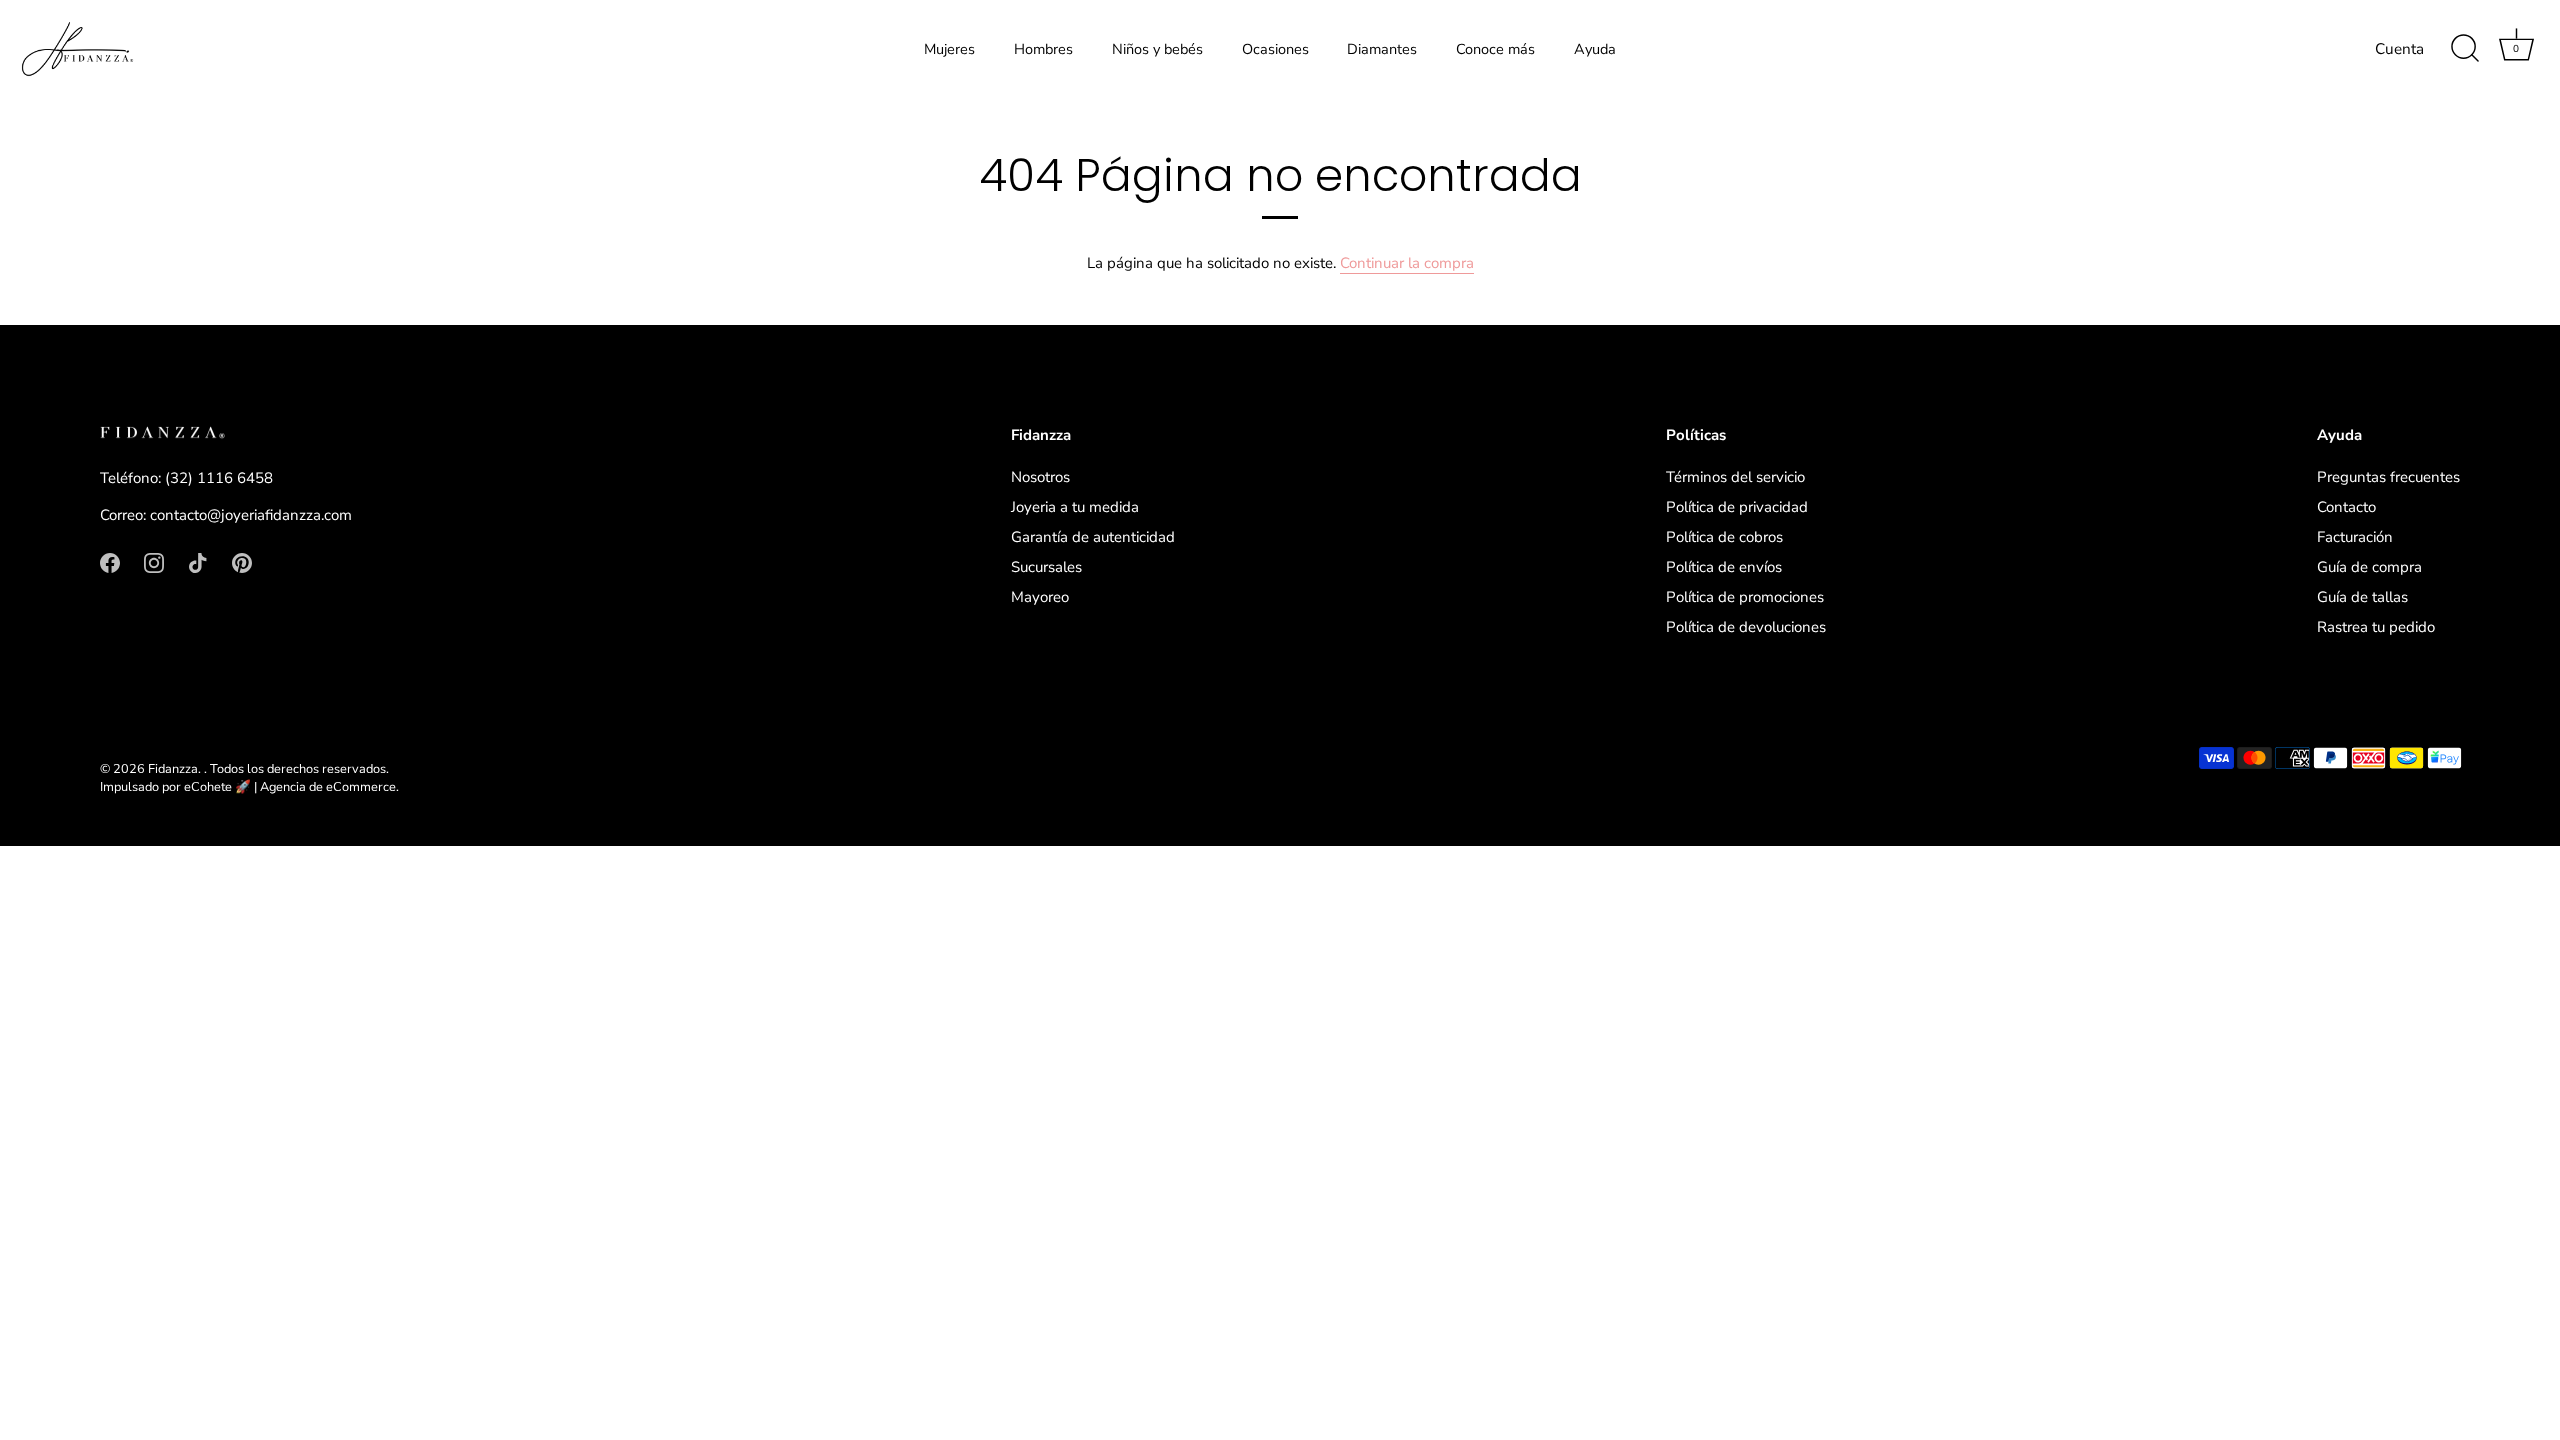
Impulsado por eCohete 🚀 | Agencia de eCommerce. (249, 787)
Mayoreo (1040, 597)
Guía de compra (2369, 567)
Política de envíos (1724, 567)
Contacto (2346, 507)
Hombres (1043, 49)
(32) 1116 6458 (219, 478)
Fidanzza (173, 769)
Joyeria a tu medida (1075, 507)
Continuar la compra (1407, 263)
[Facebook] (110, 562)
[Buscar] (2465, 49)
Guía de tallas (2362, 597)
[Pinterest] (242, 562)
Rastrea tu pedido (2376, 627)
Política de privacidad (1737, 507)
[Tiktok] (198, 562)
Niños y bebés (1157, 49)
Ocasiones (1275, 49)
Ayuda (1595, 49)
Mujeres (949, 49)
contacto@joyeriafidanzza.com (251, 515)
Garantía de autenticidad (1093, 537)
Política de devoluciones (1746, 627)
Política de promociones (1745, 597)
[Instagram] (154, 562)
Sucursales (1046, 567)
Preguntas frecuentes (2388, 477)
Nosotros (1040, 477)
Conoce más (1495, 49)
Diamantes (1382, 49)
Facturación (2355, 537)
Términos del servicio (1735, 477)
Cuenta (2399, 49)
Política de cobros (1724, 537)
